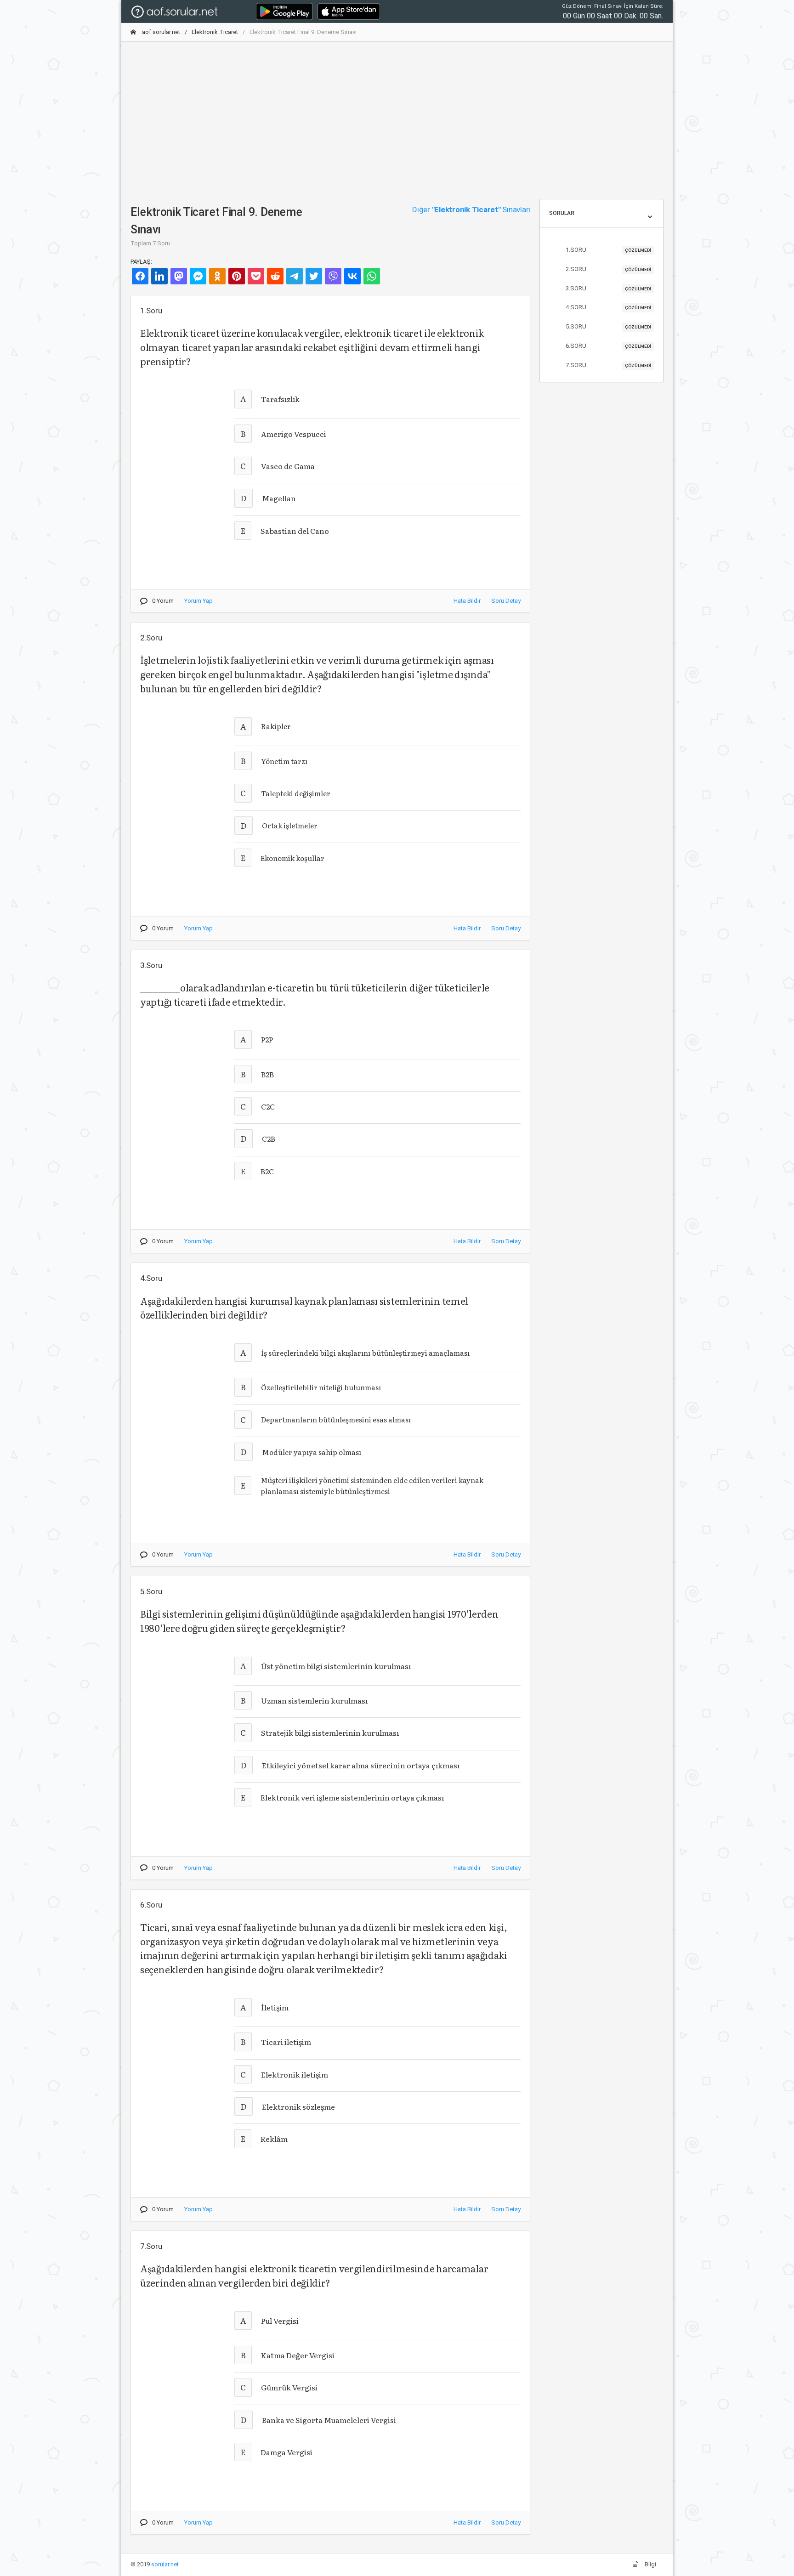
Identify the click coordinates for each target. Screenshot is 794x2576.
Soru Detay (506, 601)
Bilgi (650, 2564)
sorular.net (165, 2564)
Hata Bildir (467, 601)
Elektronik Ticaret (215, 32)
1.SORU (608, 250)
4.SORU (608, 307)
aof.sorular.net (160, 32)
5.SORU (608, 326)
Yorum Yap (198, 601)
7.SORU (608, 365)
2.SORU (608, 269)
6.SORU (608, 346)
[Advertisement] (397, 113)
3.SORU (608, 288)
